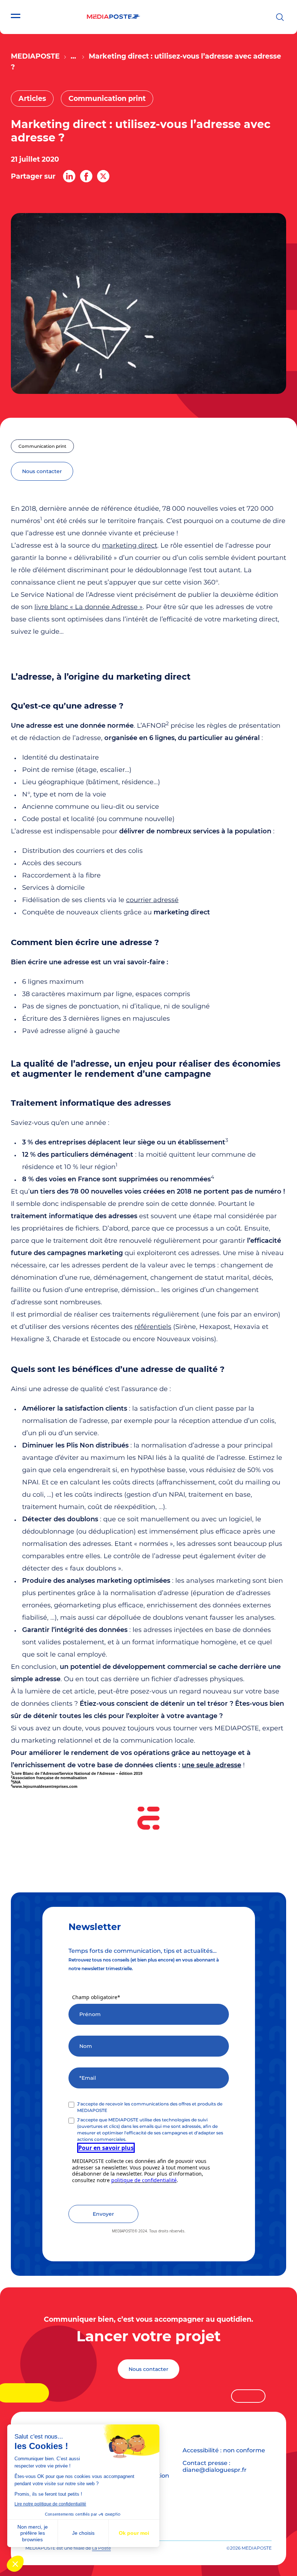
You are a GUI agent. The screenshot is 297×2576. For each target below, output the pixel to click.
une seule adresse (212, 1765)
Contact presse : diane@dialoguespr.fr (215, 2466)
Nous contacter (148, 2369)
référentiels (153, 1327)
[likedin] (69, 176)
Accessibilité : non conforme (224, 2450)
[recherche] (280, 17)
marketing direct (130, 545)
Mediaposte (35, 56)
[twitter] (103, 176)
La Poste (101, 2548)
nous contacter (42, 471)
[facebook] (86, 176)
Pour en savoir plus (106, 2148)
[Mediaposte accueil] (114, 17)
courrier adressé (152, 900)
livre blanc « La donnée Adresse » (89, 607)
